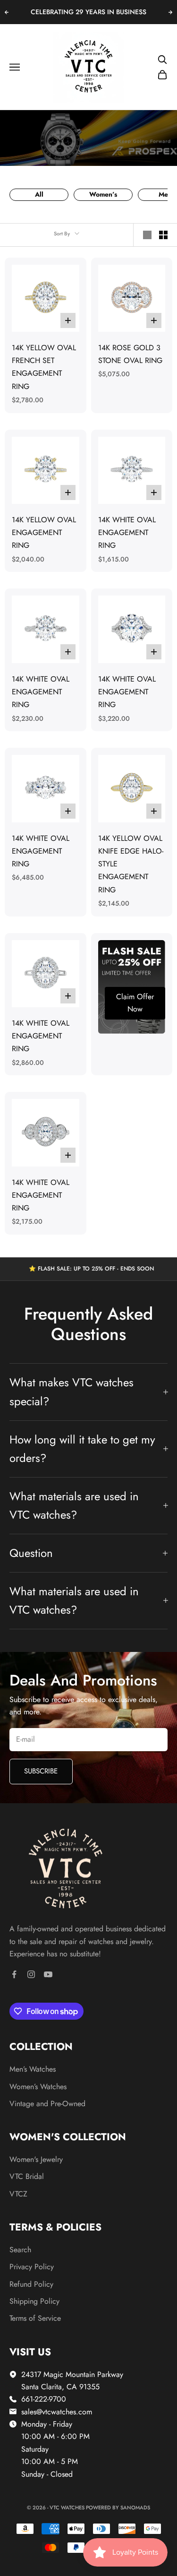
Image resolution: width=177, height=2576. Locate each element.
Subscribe (41, 1771)
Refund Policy (31, 2284)
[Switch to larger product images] (147, 235)
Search (20, 2250)
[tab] (39, 195)
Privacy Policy (32, 2267)
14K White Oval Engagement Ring (127, 532)
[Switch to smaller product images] (163, 235)
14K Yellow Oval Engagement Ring (44, 532)
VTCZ (18, 2194)
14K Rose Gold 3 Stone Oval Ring (130, 354)
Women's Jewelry (36, 2159)
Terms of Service (35, 2318)
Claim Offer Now (135, 1003)
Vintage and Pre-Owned (47, 2104)
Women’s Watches (38, 2087)
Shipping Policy (34, 2301)
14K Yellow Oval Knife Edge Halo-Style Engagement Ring (131, 864)
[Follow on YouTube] (48, 1974)
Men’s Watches (33, 2069)
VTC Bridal (27, 2176)
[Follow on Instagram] (31, 1974)
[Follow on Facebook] (14, 1974)
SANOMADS (135, 2507)
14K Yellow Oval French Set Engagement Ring (44, 367)
